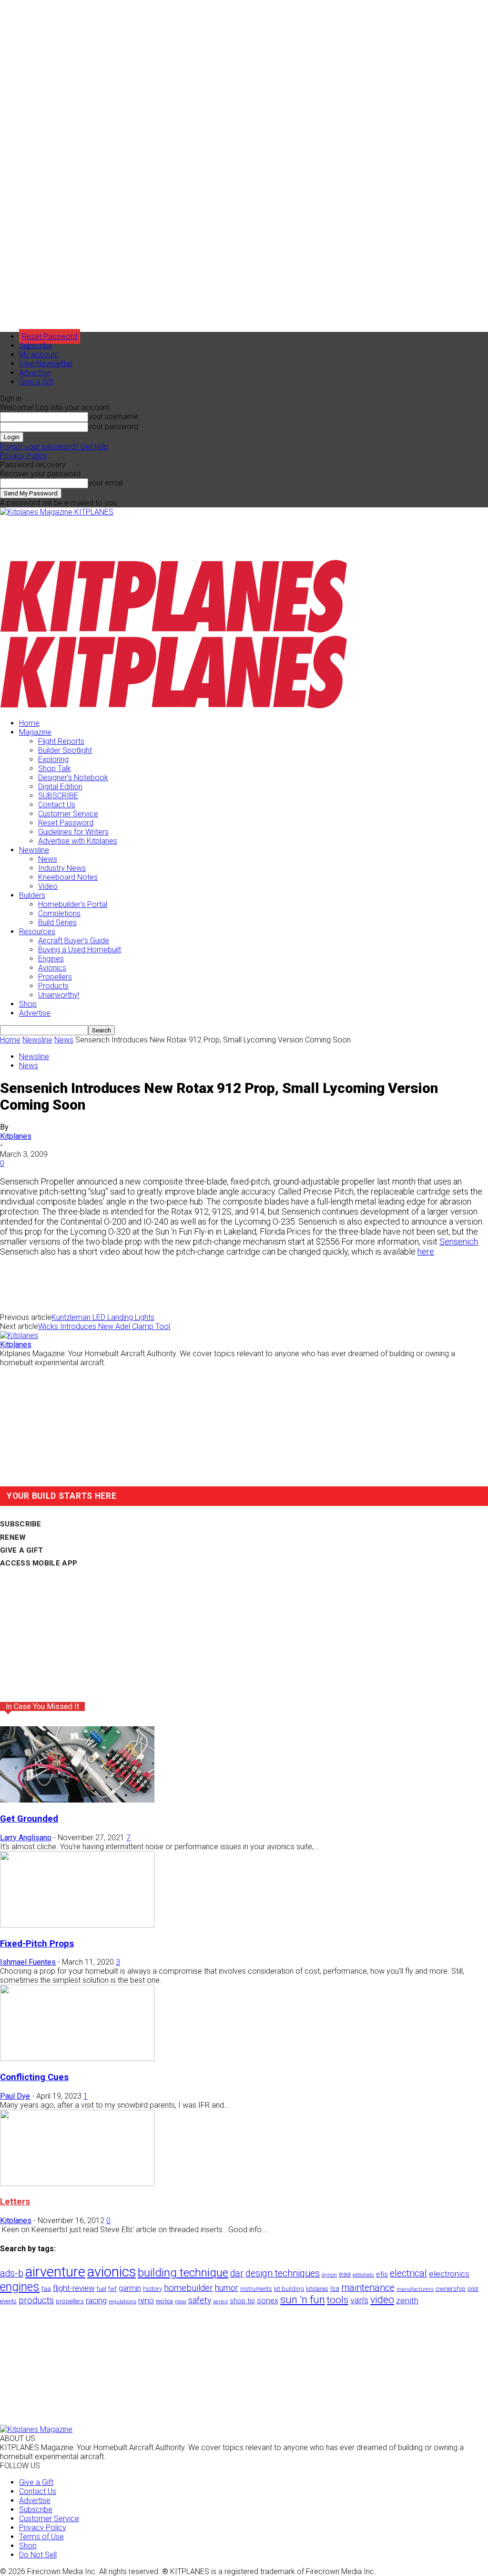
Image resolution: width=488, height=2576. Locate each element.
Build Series (57, 922)
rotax (181, 2302)
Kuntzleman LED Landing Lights (103, 1317)
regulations (122, 2302)
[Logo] (174, 631)
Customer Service (68, 814)
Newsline (34, 850)
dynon (329, 2275)
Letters (15, 2202)
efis (382, 2274)
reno (146, 2300)
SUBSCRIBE (58, 796)
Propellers (55, 977)
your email (106, 483)
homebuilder (188, 2288)
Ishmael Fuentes (28, 1962)
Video (48, 886)
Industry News (62, 868)
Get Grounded (29, 1819)
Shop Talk (55, 768)
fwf (112, 2289)
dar (237, 2273)
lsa (335, 2288)
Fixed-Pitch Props (37, 1944)
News (48, 859)
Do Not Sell (38, 2555)
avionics (112, 2272)
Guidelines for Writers (73, 832)
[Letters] (77, 2183)
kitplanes (317, 2289)
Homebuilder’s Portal (73, 904)
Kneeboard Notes (68, 877)
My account (39, 355)
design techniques (283, 2273)
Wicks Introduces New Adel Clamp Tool (104, 1326)
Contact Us (57, 805)
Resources (37, 932)
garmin (130, 2288)
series (220, 2301)
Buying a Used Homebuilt (80, 950)
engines (20, 2287)
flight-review (74, 2288)
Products (53, 986)
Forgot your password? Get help (54, 447)
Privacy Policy (24, 456)
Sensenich (459, 1242)
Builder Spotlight (65, 750)
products (36, 2300)
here (426, 1252)
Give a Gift (36, 382)
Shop (28, 1004)
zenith (407, 2300)
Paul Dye (15, 2096)
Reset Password (66, 823)
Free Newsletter (46, 364)
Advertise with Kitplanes (78, 841)
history (152, 2288)
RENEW (13, 1537)
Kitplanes (16, 1136)
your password (113, 427)
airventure (55, 2272)
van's (359, 2300)
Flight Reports (61, 741)
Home (29, 723)
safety (200, 2300)
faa (46, 2289)
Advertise (35, 373)
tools (338, 2300)
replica (164, 2301)
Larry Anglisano (26, 1838)
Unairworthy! (59, 995)
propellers (70, 2301)
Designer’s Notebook (73, 778)
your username (113, 417)
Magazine (35, 732)
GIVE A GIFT (21, 1550)
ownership (451, 2288)
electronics (449, 2274)
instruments (256, 2289)
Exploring (53, 759)
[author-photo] (19, 1335)
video (382, 2300)
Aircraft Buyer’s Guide (74, 941)
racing (96, 2300)
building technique (183, 2273)
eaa (345, 2274)
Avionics (52, 968)
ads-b (12, 2273)
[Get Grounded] (77, 1800)
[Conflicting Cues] (77, 2058)
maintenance (368, 2288)
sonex (268, 2301)
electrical (408, 2273)
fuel (102, 2289)
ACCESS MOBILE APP (39, 1563)
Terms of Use (41, 2537)
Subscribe (36, 345)
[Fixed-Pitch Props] (77, 1925)
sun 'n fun (303, 2300)
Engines (51, 959)
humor (227, 2288)
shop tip (242, 2301)
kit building (289, 2289)
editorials (363, 2275)
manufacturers (415, 2289)
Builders (32, 895)
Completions (59, 913)
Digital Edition (60, 787)
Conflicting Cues (34, 2077)
